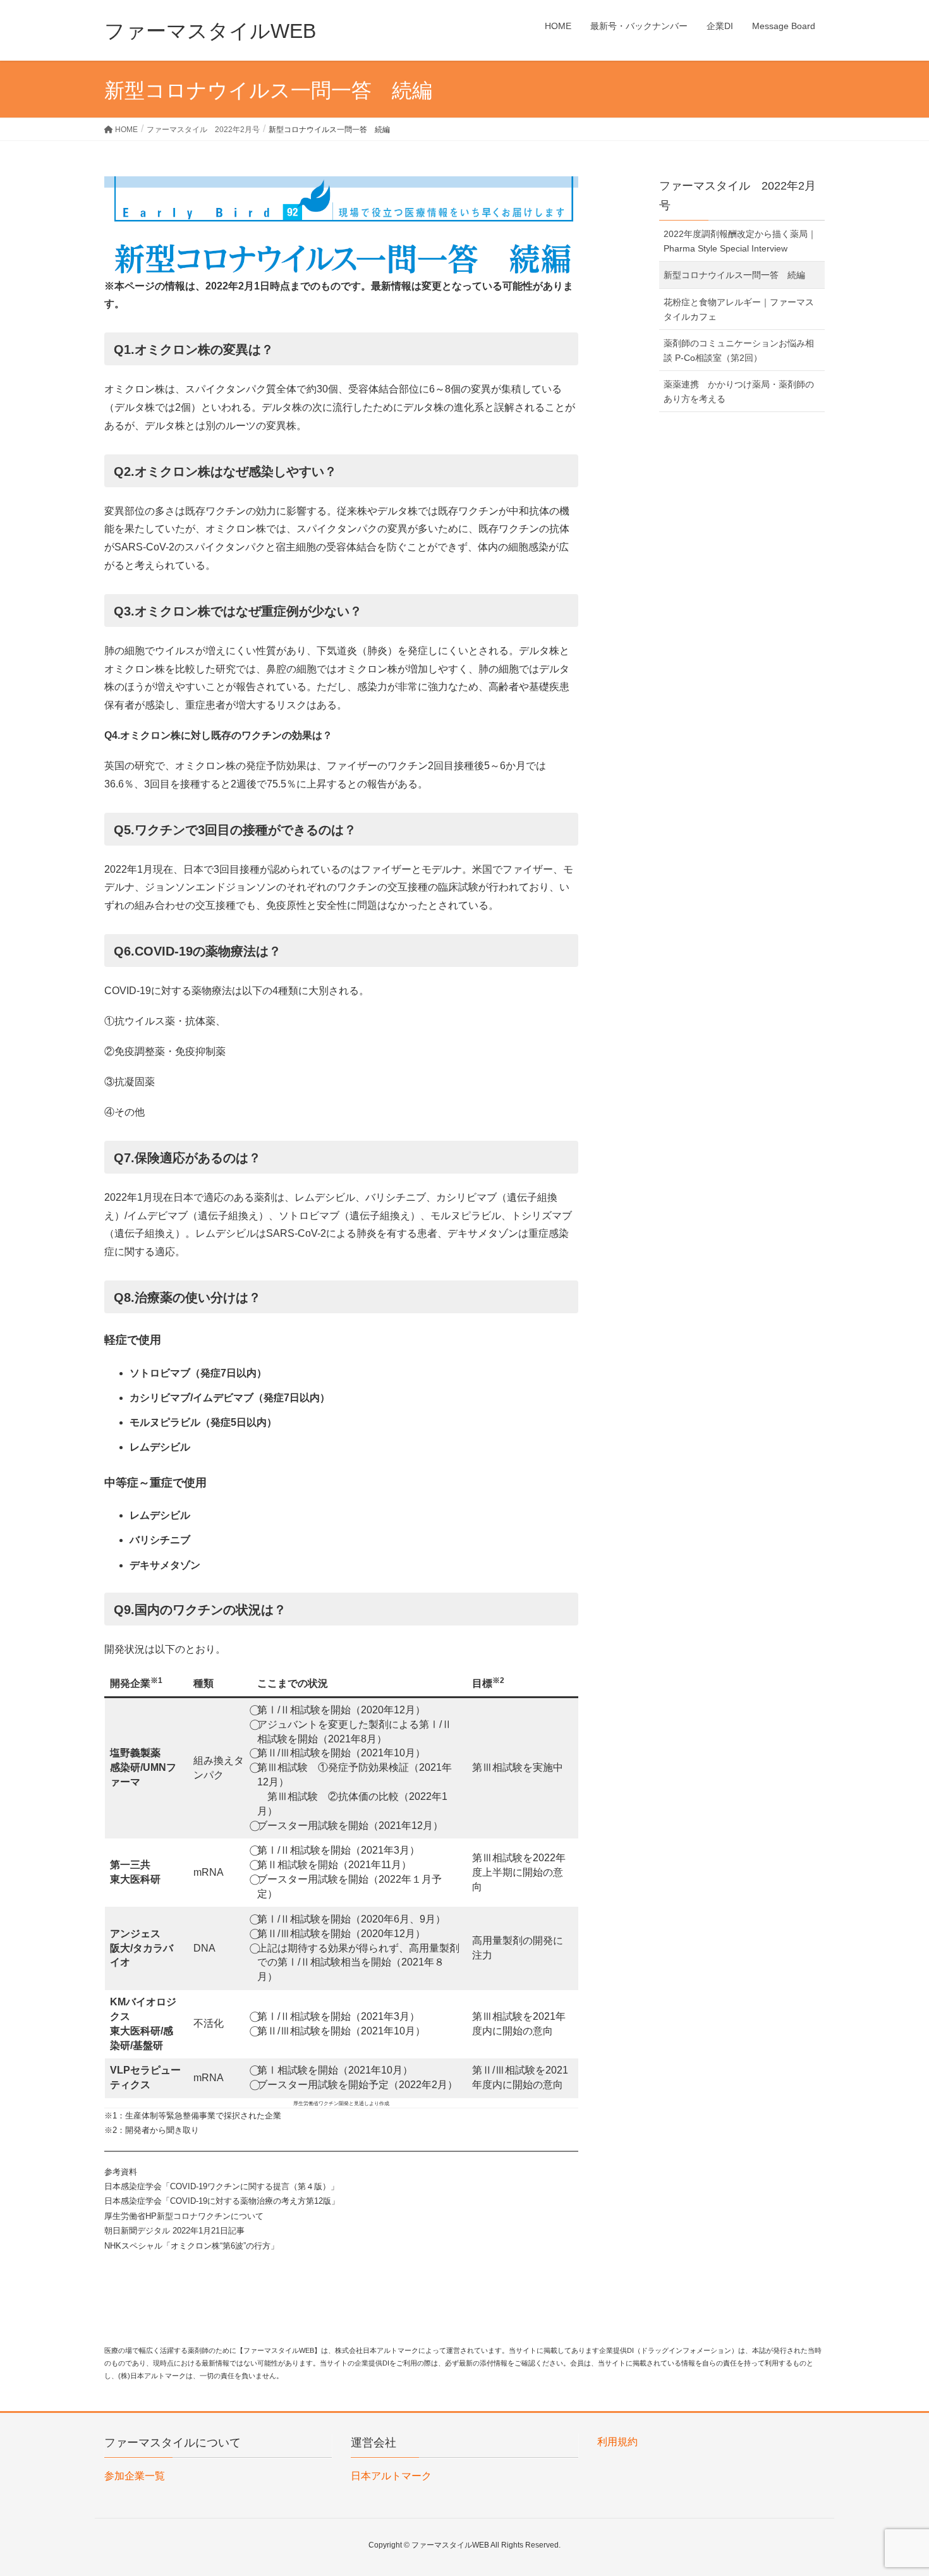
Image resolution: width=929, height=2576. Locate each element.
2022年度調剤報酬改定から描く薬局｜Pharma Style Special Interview (740, 241)
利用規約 (617, 2442)
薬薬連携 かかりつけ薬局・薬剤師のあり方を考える (739, 392)
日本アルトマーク (391, 2476)
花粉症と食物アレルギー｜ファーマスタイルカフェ (739, 309)
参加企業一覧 (135, 2476)
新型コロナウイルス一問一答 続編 (734, 275)
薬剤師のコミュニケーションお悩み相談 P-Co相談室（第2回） (739, 350)
